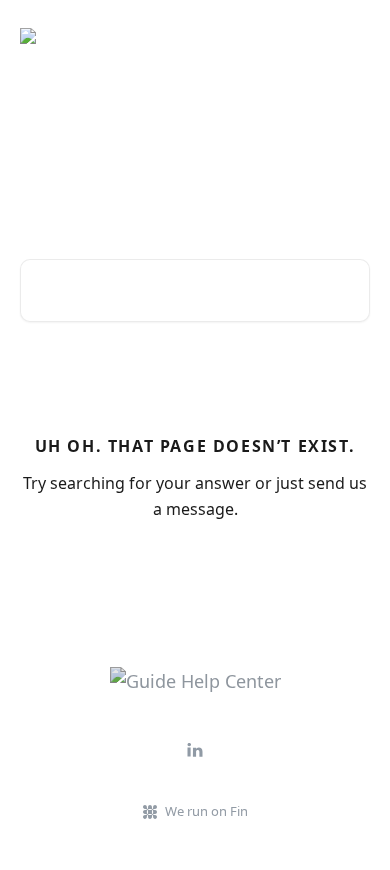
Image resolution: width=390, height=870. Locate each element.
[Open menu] (352, 36)
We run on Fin (206, 811)
